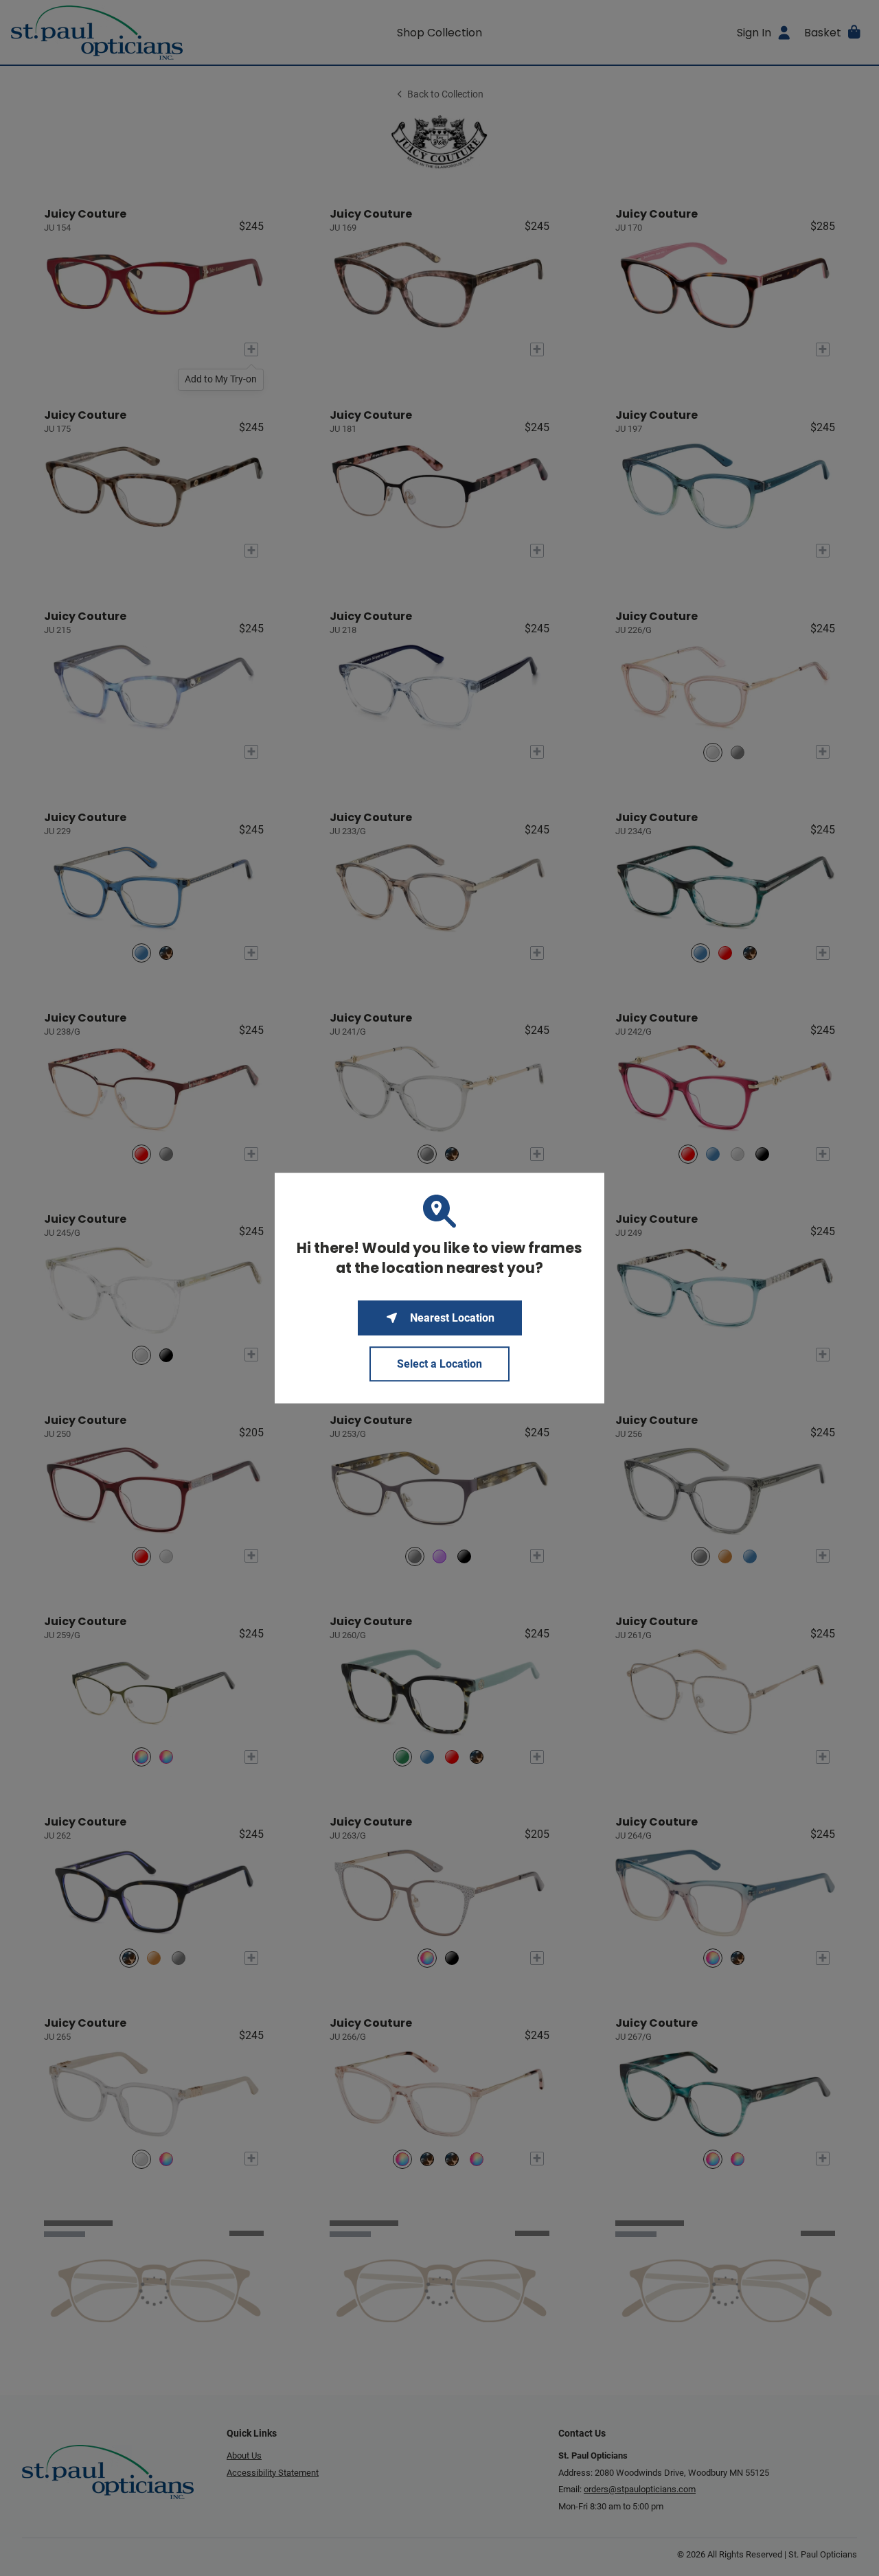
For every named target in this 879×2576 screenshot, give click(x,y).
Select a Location (439, 1364)
